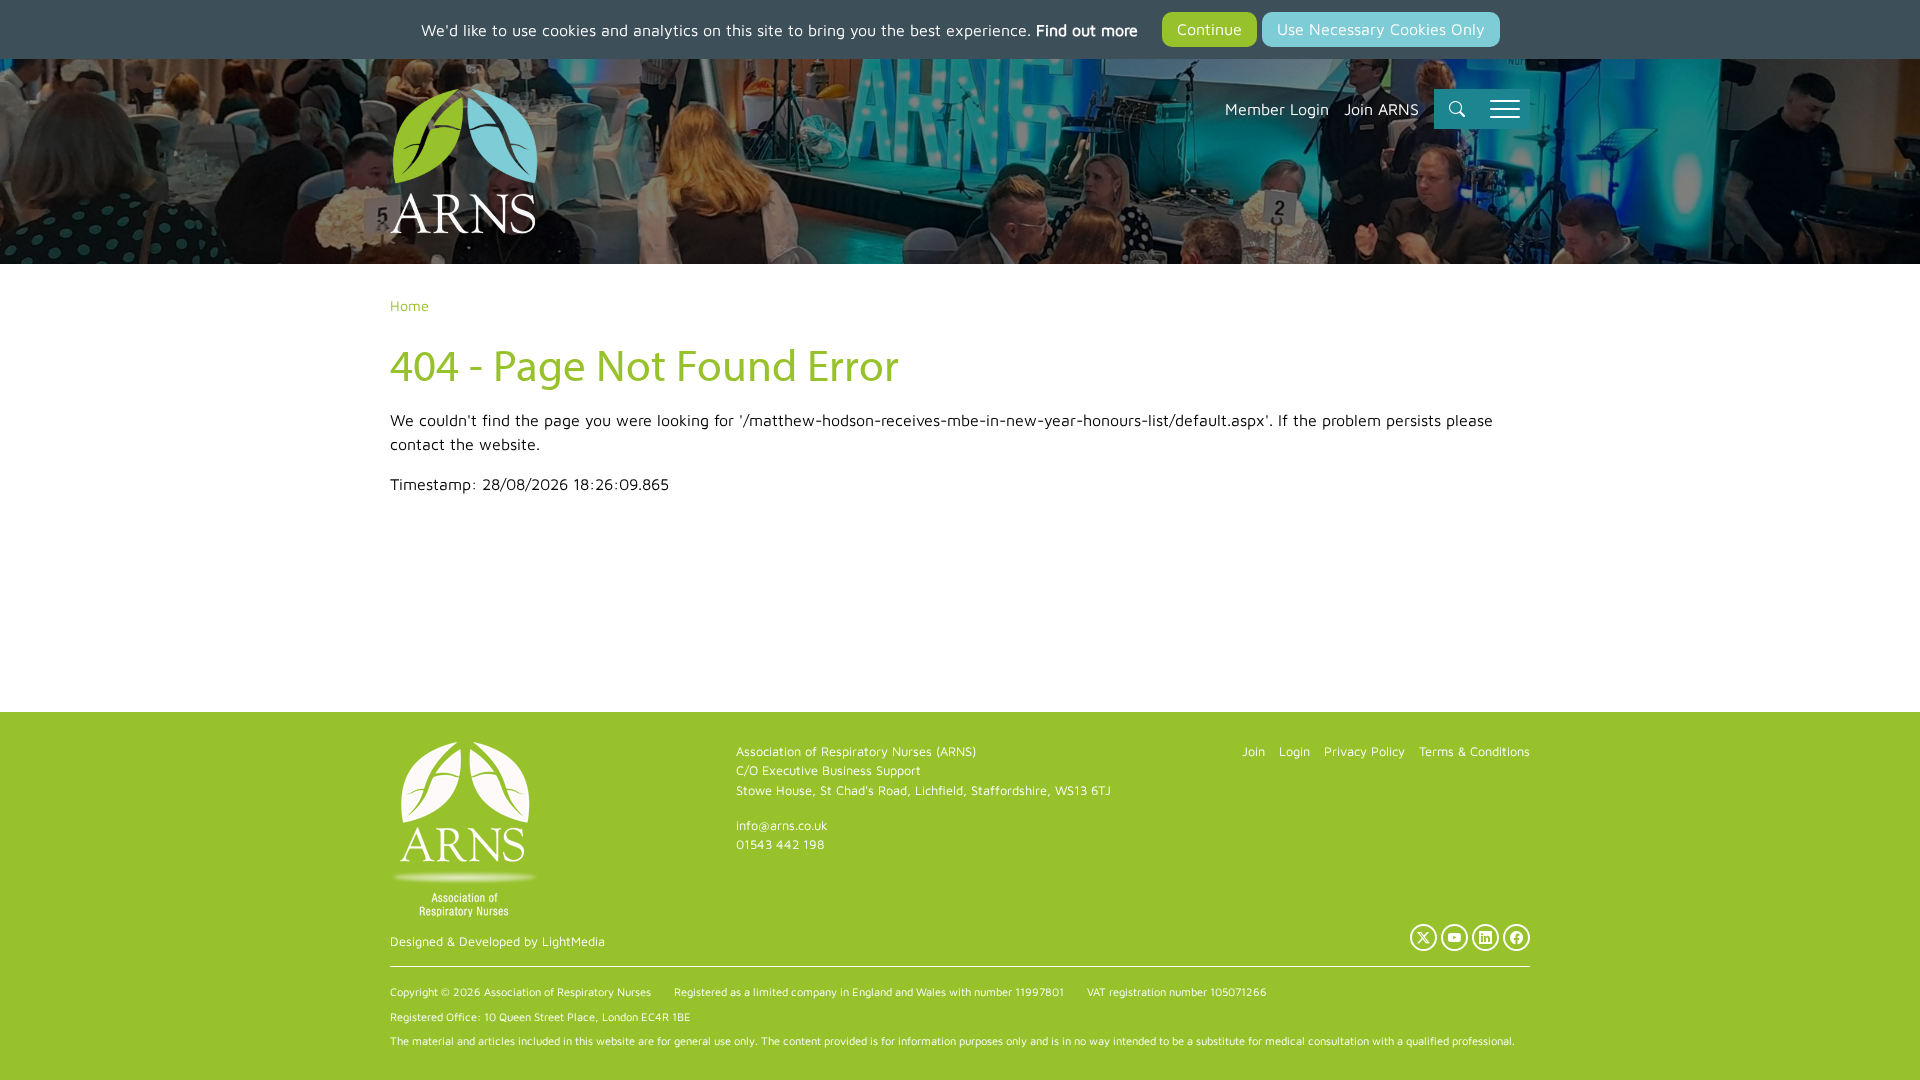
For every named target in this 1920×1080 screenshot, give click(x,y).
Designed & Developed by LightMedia (497, 941)
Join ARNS (1381, 109)
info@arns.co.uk (782, 825)
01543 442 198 (780, 844)
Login (1294, 751)
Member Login (1277, 109)
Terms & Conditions (1474, 751)
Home (409, 305)
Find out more (1087, 30)
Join (1253, 751)
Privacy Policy (1364, 751)
